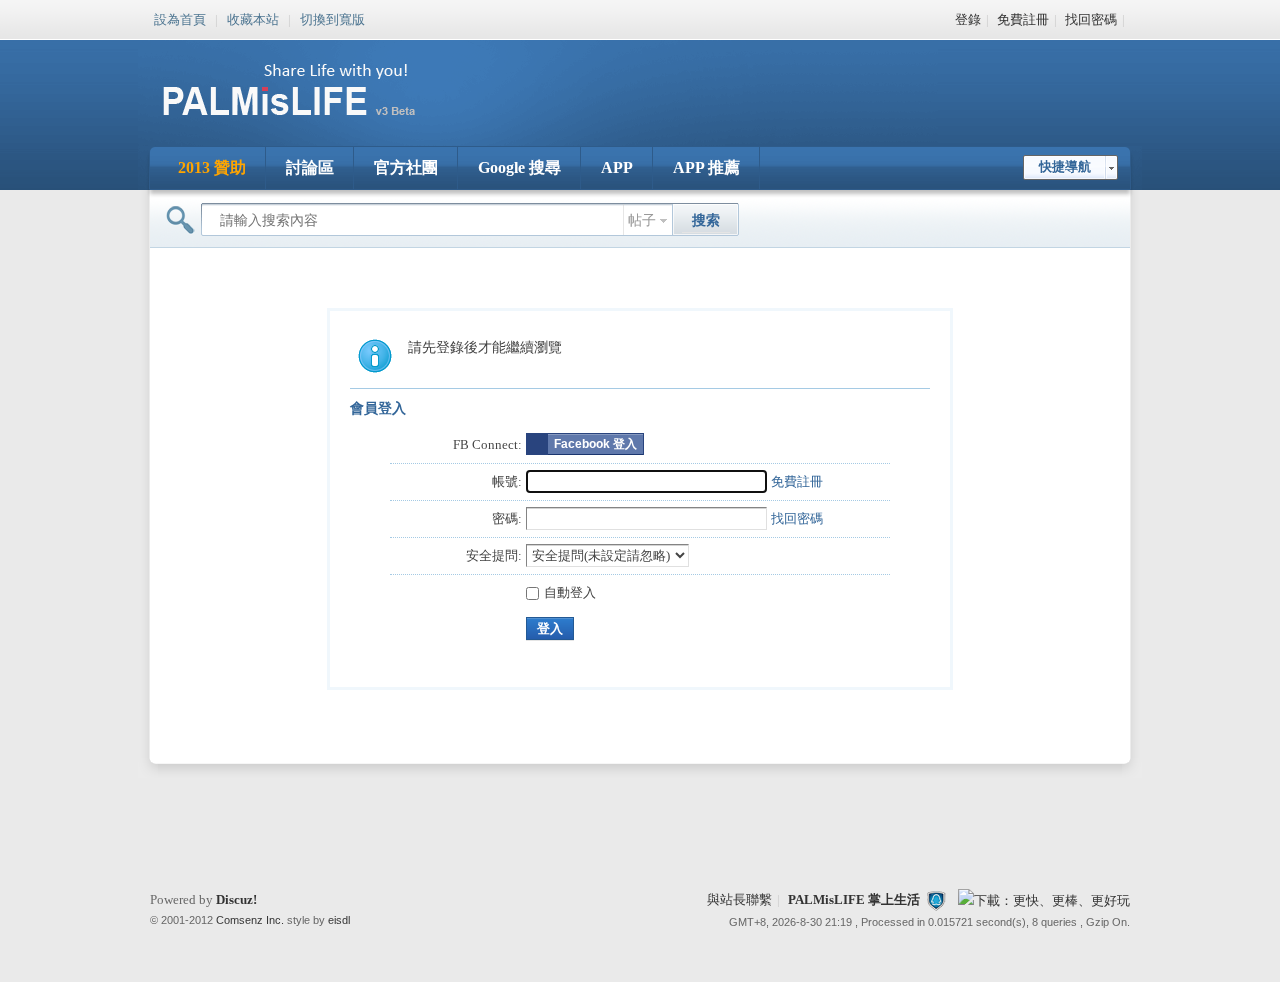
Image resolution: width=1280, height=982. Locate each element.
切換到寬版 (332, 18)
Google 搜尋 (519, 167)
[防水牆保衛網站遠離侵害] (936, 899)
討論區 (310, 167)
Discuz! (236, 899)
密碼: (507, 518)
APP (617, 167)
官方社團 (406, 167)
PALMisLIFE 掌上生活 (854, 899)
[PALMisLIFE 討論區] (310, 123)
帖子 (642, 220)
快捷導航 (1065, 166)
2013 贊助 (212, 167)
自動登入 (570, 592)
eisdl (339, 920)
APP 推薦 (706, 167)
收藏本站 (253, 18)
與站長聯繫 (739, 899)
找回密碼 (1091, 19)
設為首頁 (180, 18)
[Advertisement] (764, 80)
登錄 (968, 19)
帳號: (507, 481)
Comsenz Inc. (250, 920)
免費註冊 (1023, 19)
